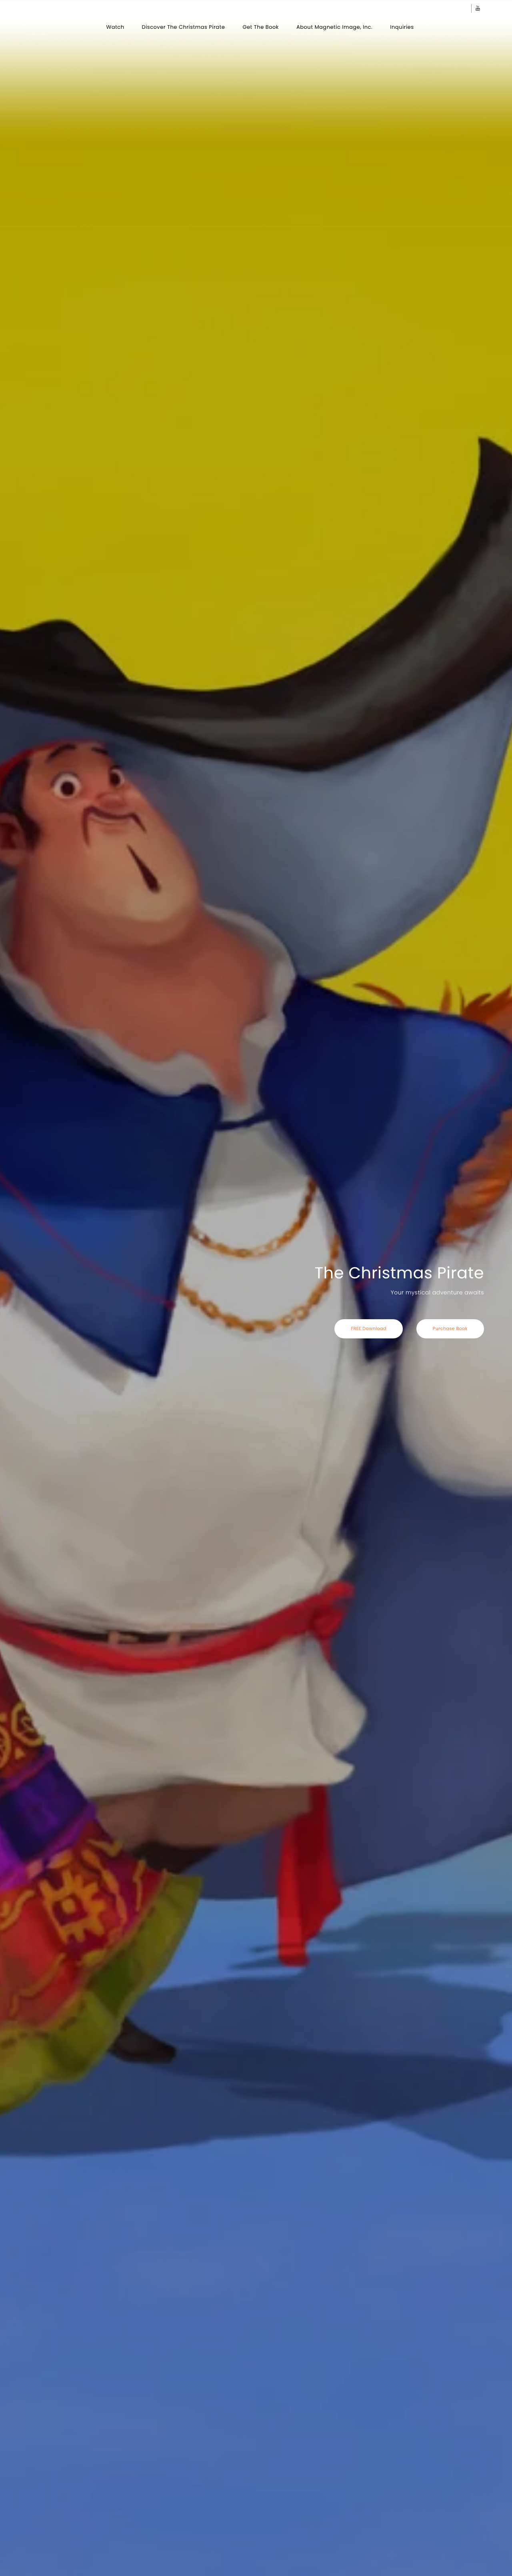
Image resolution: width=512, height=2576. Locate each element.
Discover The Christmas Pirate (183, 27)
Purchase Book (450, 1328)
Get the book (261, 27)
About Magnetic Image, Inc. (334, 27)
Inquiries (402, 27)
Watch (115, 27)
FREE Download (368, 1328)
